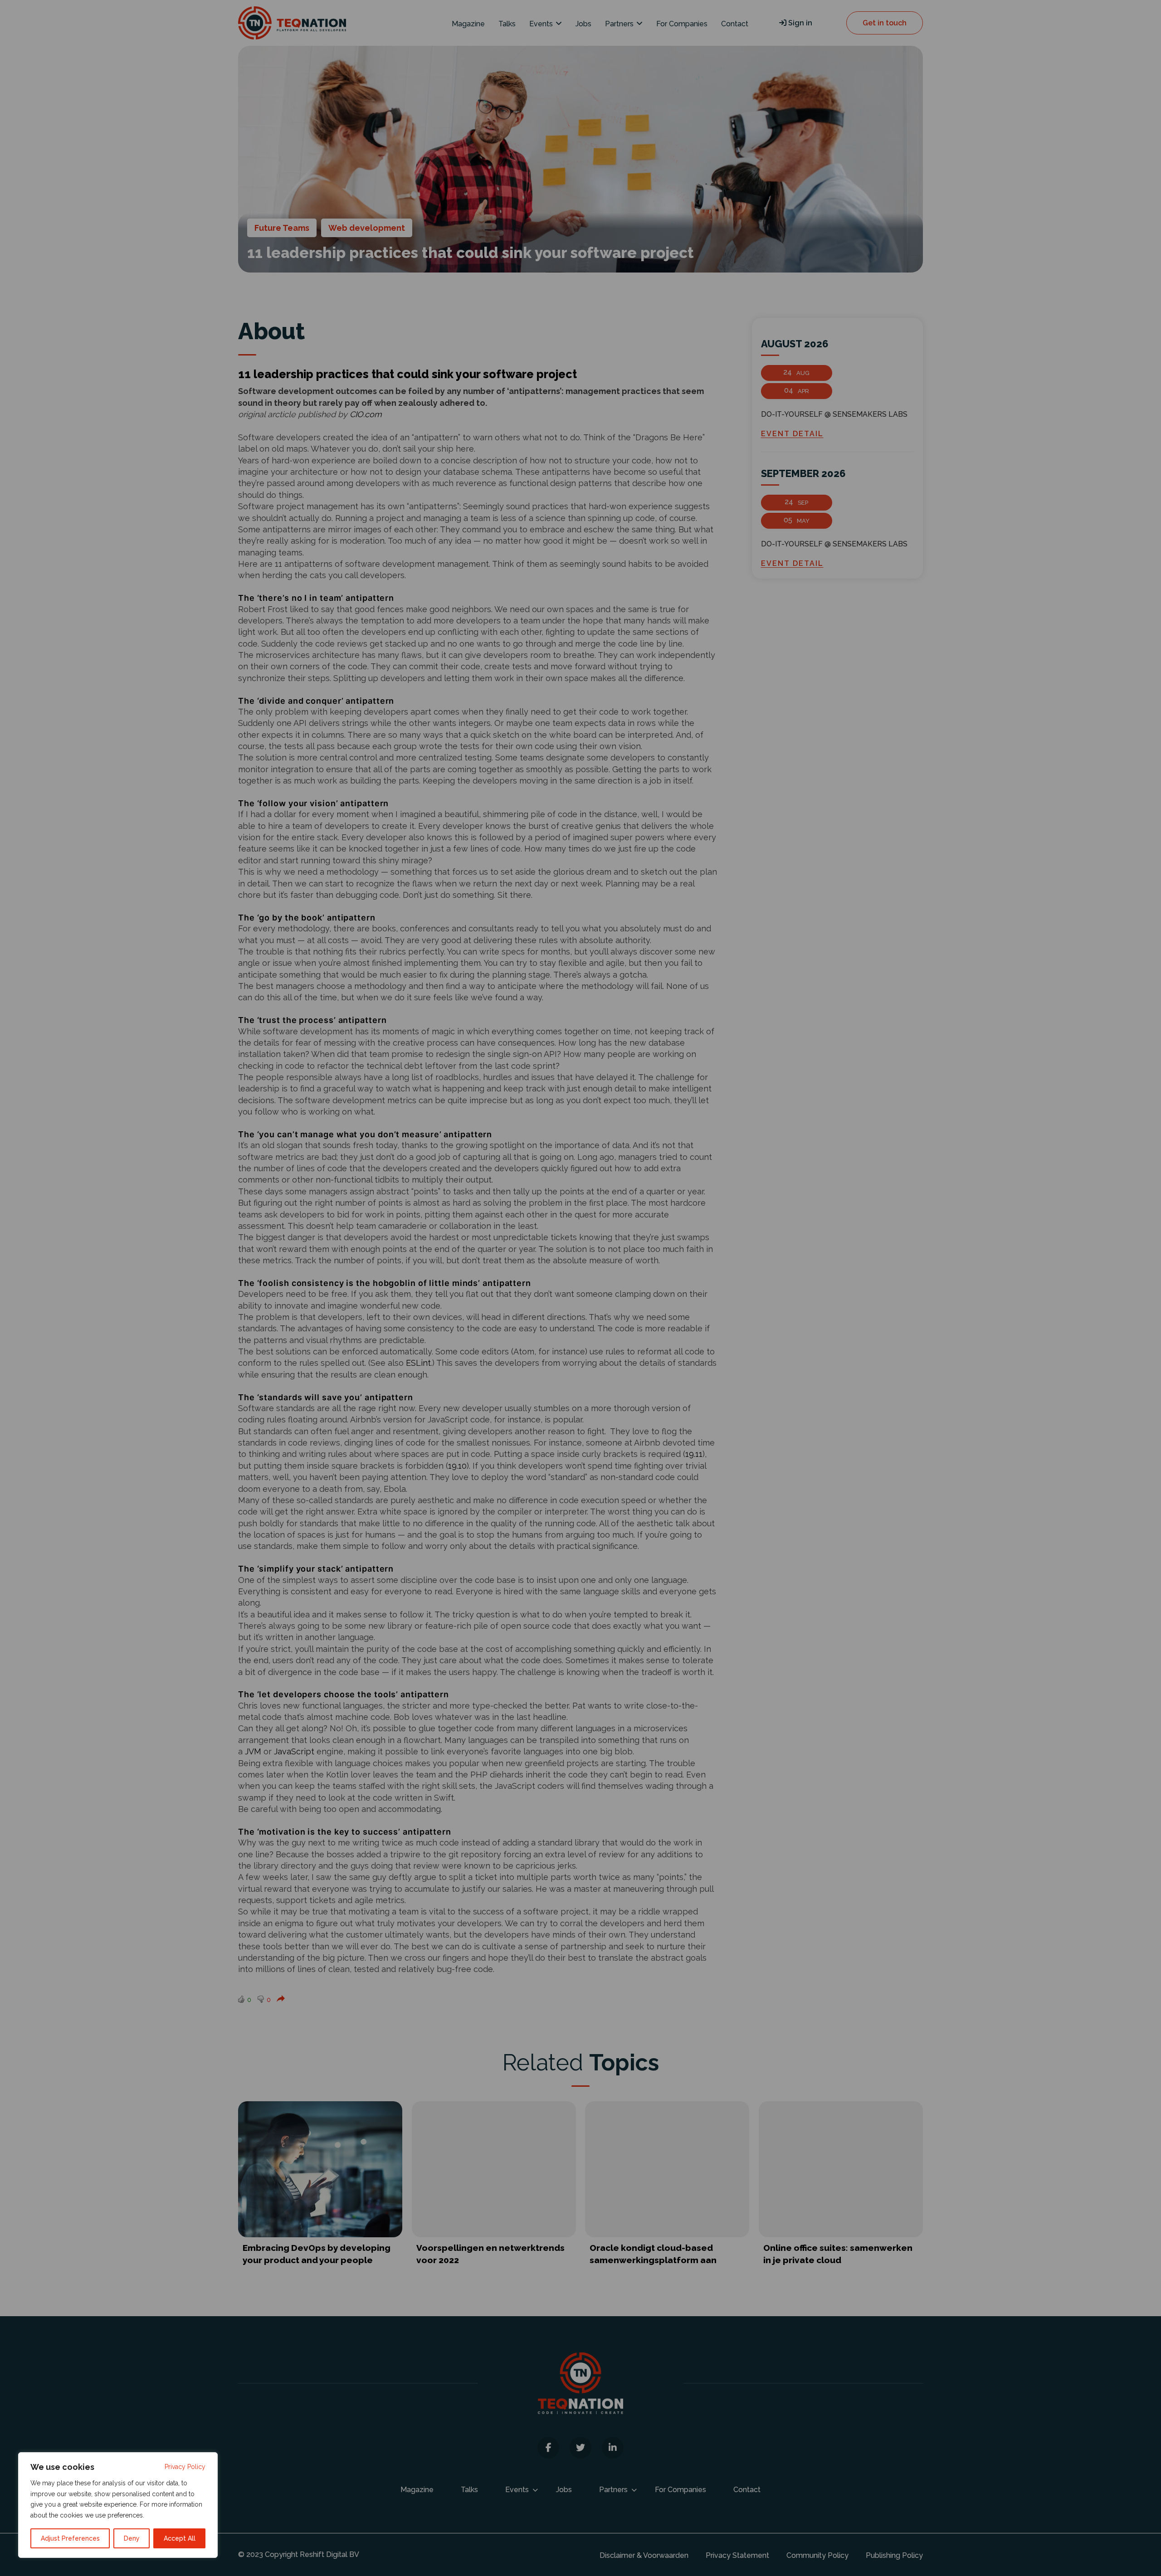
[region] (118, 2505)
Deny (132, 2538)
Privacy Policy (185, 2467)
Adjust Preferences (70, 2538)
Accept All (180, 2538)
